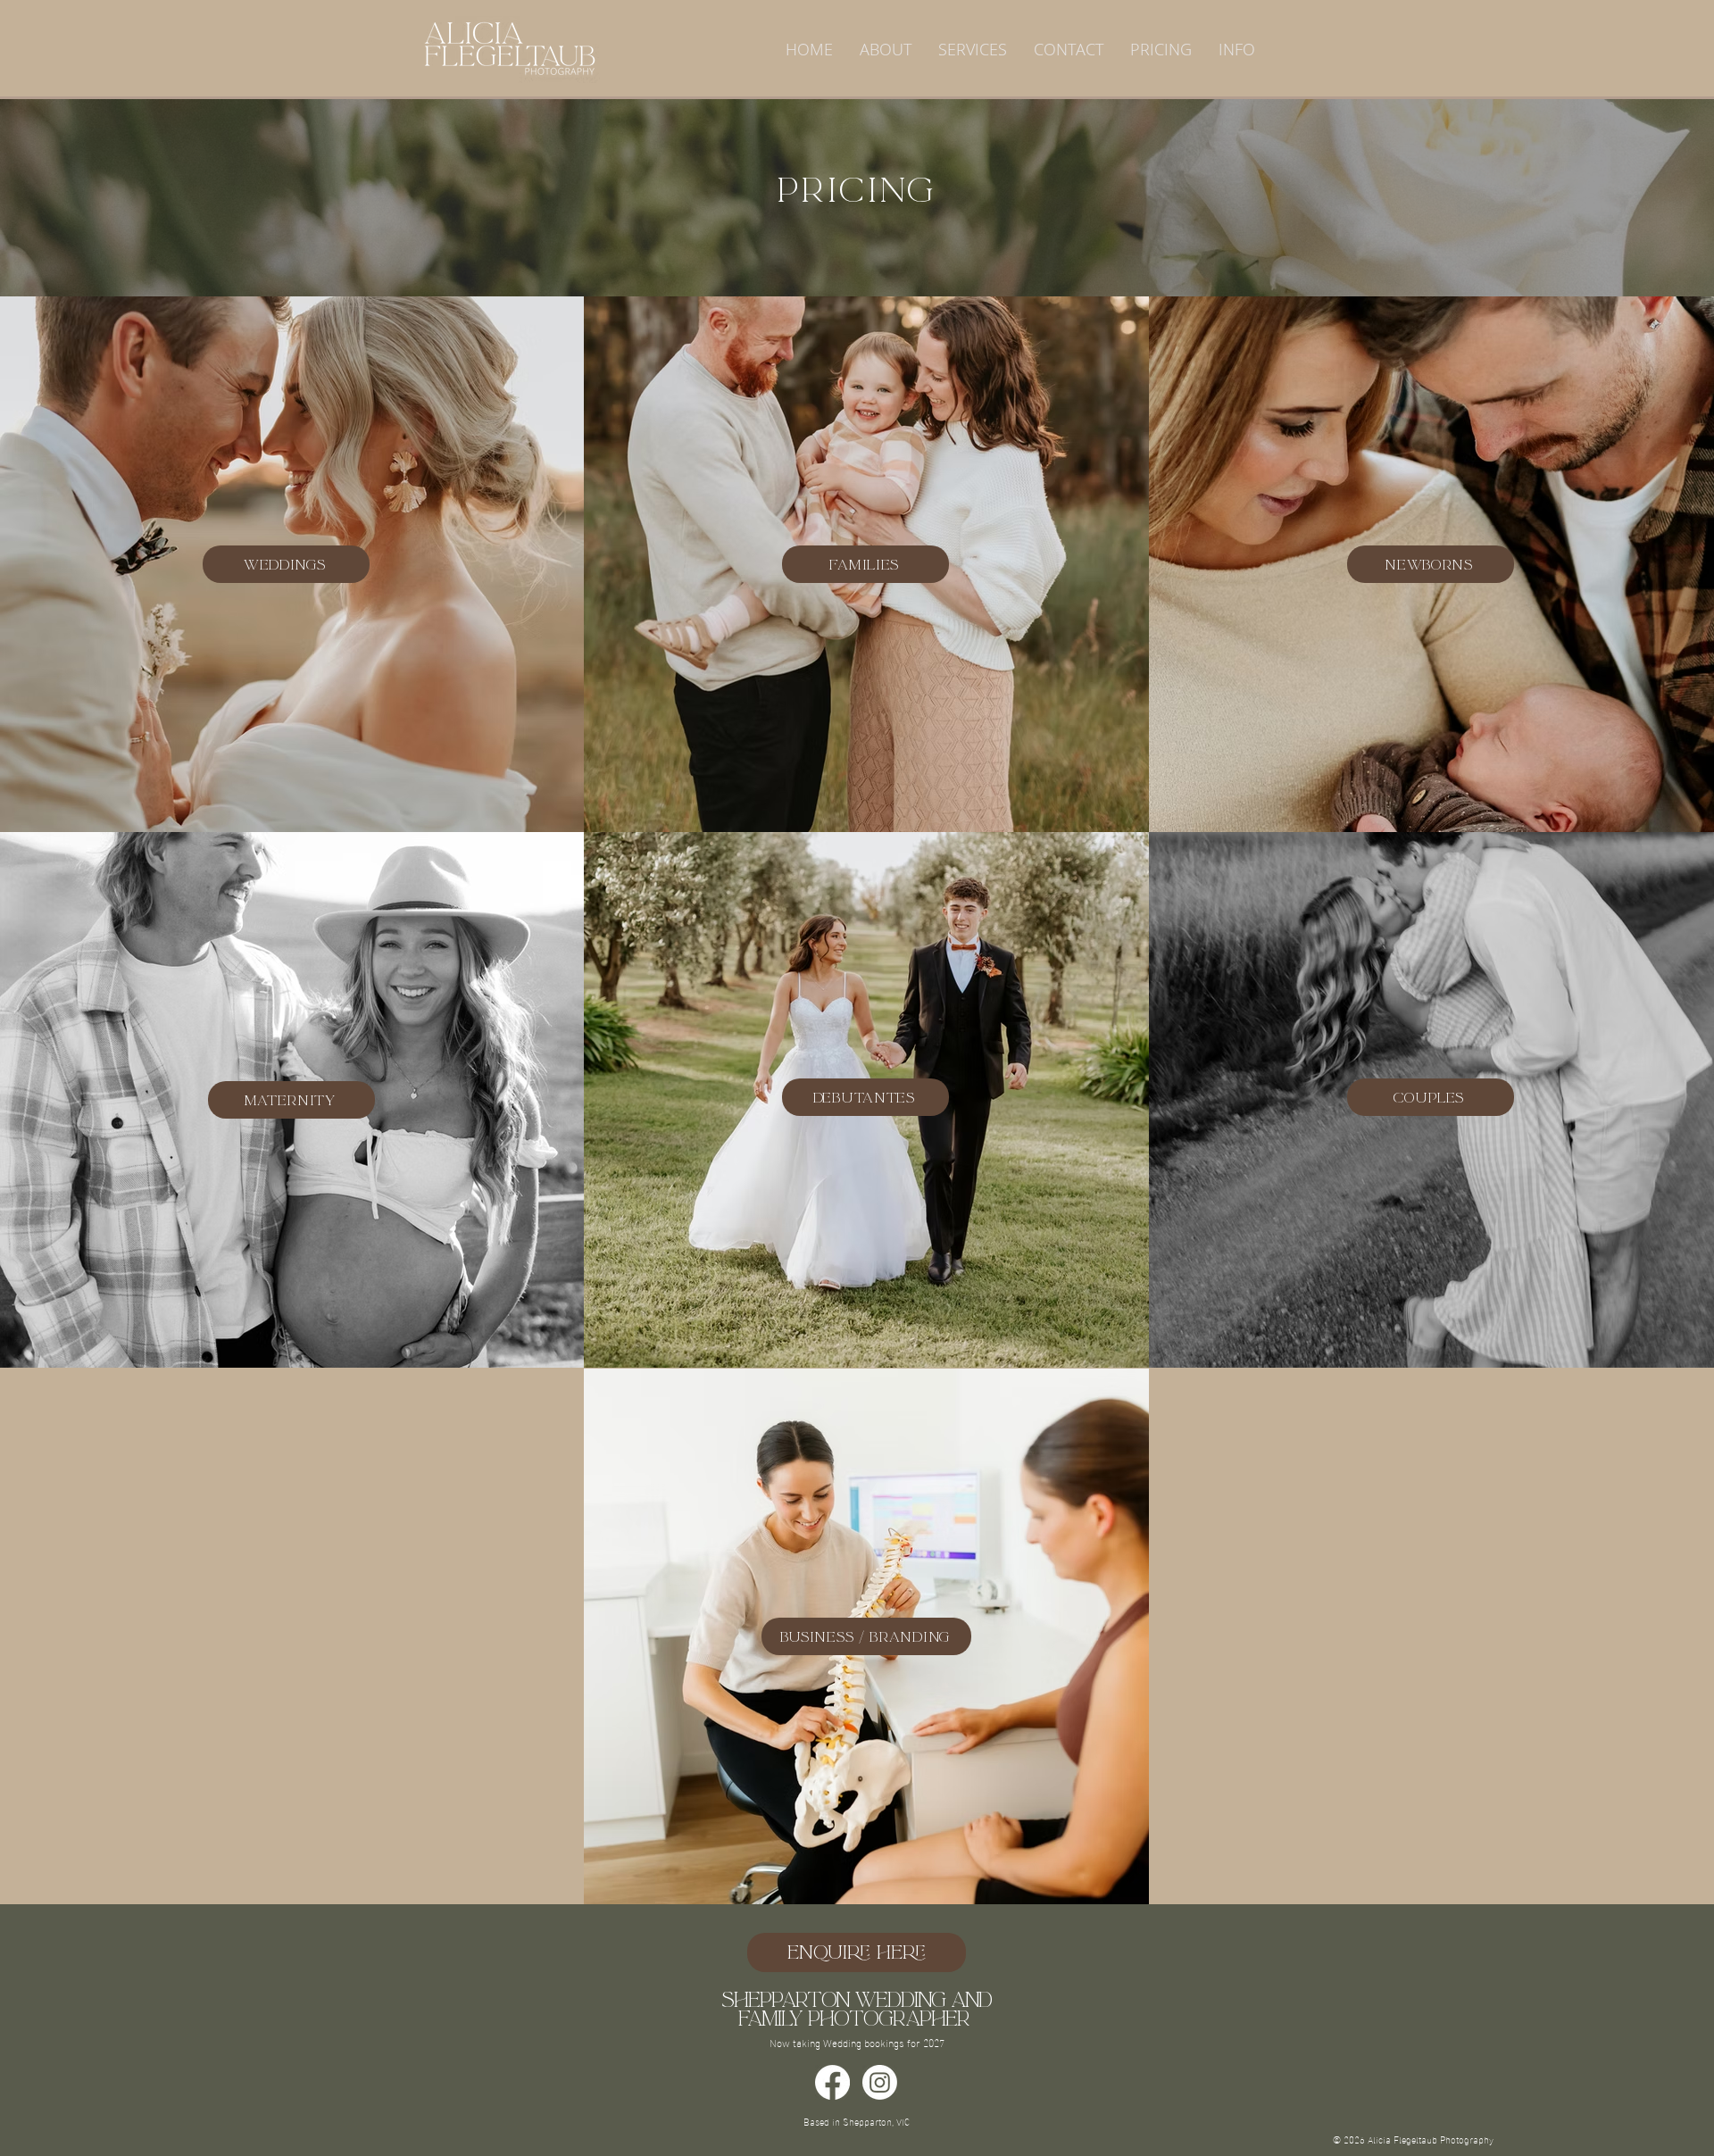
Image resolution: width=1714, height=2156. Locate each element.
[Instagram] (880, 2082)
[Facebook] (832, 2082)
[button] (973, 49)
